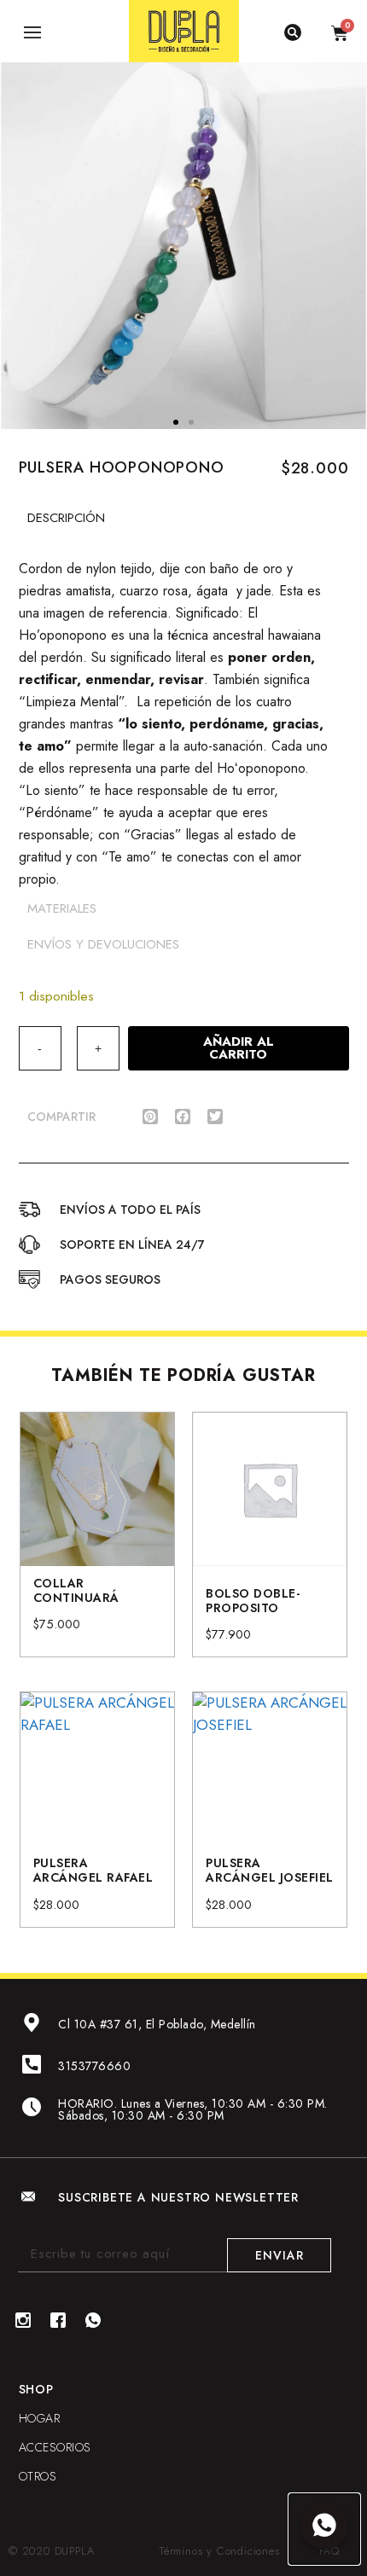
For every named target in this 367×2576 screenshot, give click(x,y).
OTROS (38, 2476)
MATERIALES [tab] (62, 908)
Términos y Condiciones (220, 2551)
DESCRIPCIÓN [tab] (66, 518)
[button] (176, 422)
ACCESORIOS (55, 2447)
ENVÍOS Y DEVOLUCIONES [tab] (103, 944)
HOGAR (40, 2418)
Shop (36, 2389)
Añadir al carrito (239, 1048)
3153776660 (94, 2066)
